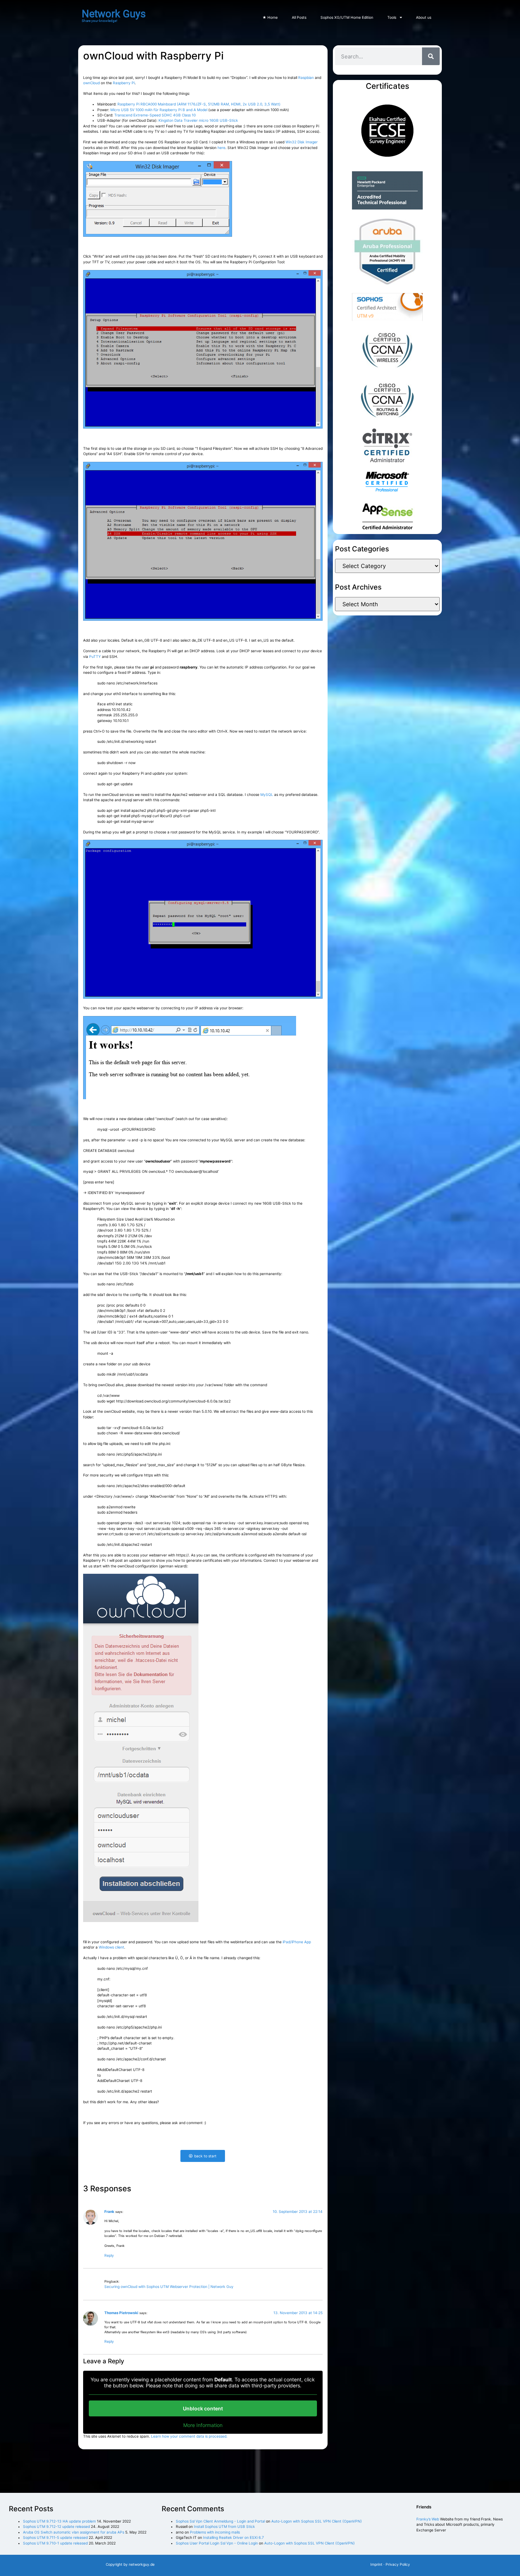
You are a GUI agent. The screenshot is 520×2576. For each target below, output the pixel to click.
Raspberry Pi (124, 83)
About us (424, 17)
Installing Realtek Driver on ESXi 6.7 (233, 2537)
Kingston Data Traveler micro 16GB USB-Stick (198, 120)
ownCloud (92, 83)
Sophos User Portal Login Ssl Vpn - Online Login (217, 2543)
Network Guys (114, 14)
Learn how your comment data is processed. (189, 2436)
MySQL (267, 794)
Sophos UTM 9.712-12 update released (56, 2526)
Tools (392, 17)
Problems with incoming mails (215, 2532)
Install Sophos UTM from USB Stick (224, 2526)
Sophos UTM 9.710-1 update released (55, 2543)
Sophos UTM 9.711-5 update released (55, 2537)
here (221, 148)
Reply (109, 2255)
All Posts (299, 17)
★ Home (270, 17)
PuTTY (95, 656)
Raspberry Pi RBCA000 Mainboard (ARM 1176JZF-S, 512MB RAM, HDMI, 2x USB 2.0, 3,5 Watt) (199, 104)
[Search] (431, 56)
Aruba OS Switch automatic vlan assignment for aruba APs (74, 2532)
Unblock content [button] (203, 2408)
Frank (109, 2211)
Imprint (376, 2564)
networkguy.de (142, 2564)
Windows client (111, 1947)
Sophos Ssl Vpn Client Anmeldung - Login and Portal (220, 2521)
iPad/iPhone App (297, 1942)
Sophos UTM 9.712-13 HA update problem (59, 2521)
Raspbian (307, 78)
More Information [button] (203, 2425)
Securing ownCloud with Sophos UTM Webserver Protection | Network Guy (169, 2287)
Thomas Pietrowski (121, 2313)
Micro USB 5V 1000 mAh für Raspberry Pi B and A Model (159, 110)
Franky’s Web (428, 2519)
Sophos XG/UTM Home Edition (347, 17)
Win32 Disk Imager (302, 142)
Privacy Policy (398, 2564)
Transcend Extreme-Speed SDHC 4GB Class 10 (155, 115)
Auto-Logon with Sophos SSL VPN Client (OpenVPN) (317, 2521)
